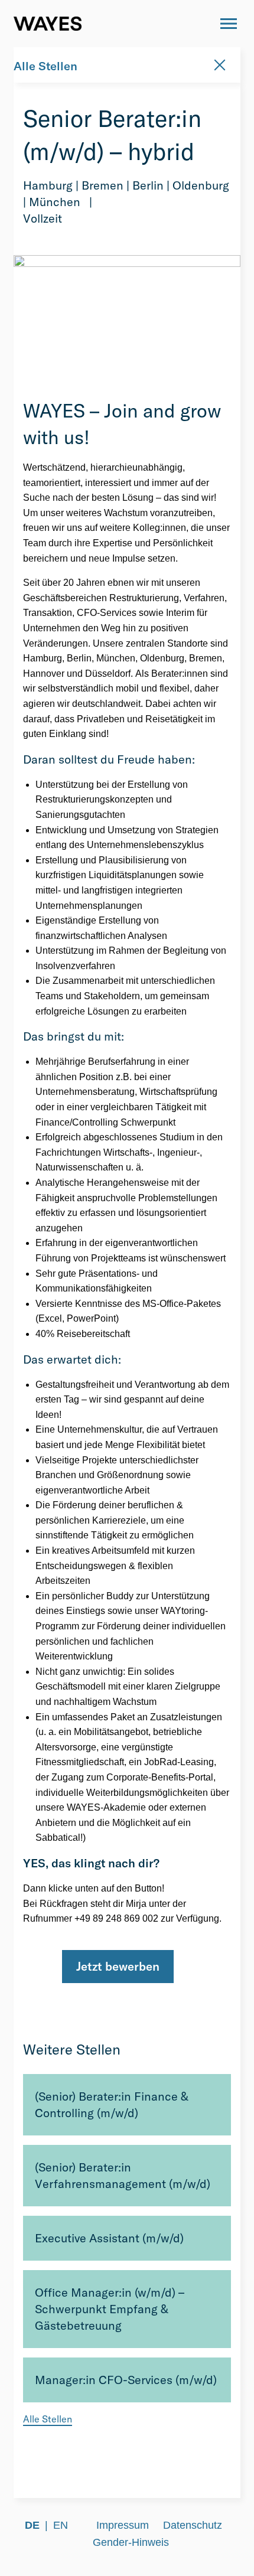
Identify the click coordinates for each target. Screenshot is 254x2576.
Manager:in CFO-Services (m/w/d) (126, 2380)
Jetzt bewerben (118, 1966)
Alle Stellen (45, 66)
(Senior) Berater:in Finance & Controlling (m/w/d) (112, 2104)
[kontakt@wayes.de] (196, 24)
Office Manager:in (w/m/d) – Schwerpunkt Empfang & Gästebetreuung (110, 2309)
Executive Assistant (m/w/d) (109, 2238)
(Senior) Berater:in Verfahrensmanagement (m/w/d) (123, 2175)
